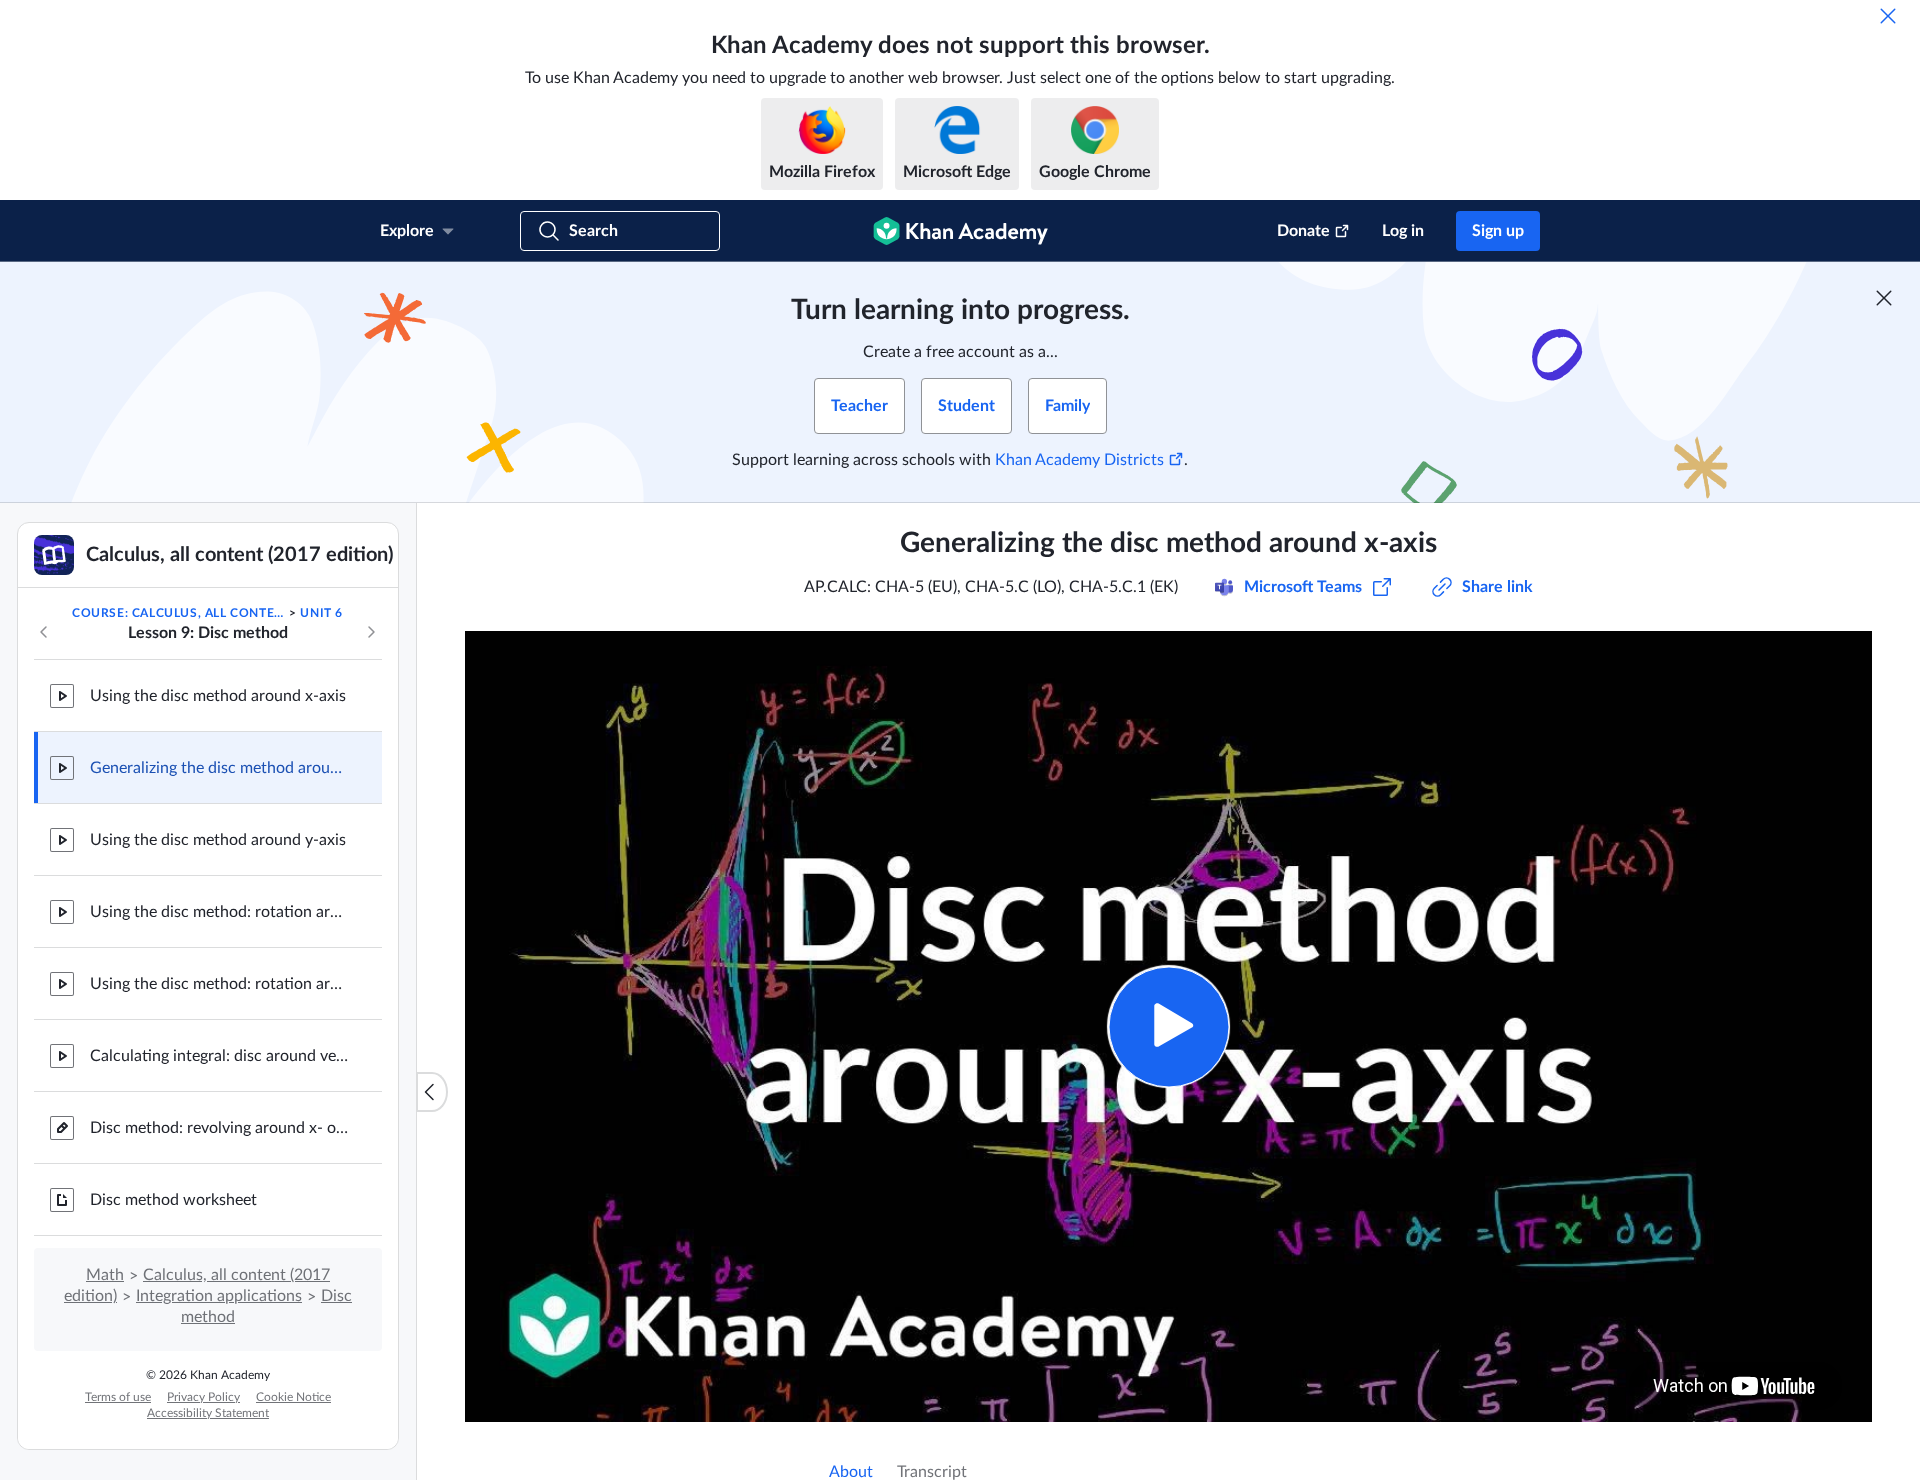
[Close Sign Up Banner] (1884, 298)
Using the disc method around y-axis (218, 840)
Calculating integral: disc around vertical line (220, 1056)
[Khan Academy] (960, 231)
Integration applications (219, 1296)
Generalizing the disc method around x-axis (220, 768)
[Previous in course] (44, 632)
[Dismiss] (1888, 16)
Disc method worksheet (173, 1200)
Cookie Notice (293, 1397)
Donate (1303, 231)
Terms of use (118, 1397)
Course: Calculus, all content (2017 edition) (179, 613)
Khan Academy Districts (1079, 460)
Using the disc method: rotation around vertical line (220, 984)
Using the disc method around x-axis (218, 696)
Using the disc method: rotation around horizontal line (220, 912)
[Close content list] (432, 1092)
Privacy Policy (203, 1397)
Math (105, 1275)
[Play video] (1168, 1026)
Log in (1403, 231)
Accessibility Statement (208, 1413)
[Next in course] (371, 632)
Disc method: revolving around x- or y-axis (220, 1128)
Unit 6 (321, 613)
